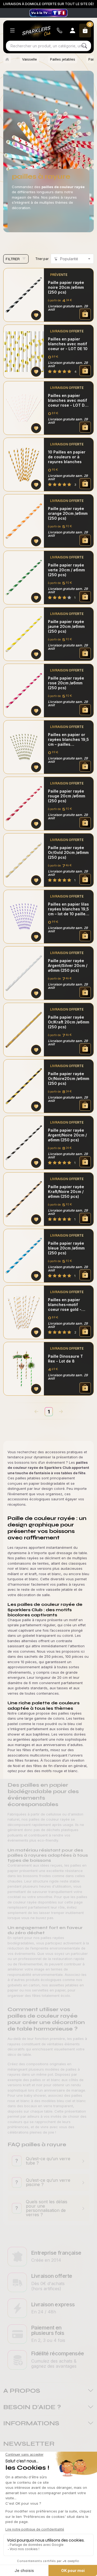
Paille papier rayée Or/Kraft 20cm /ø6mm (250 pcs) (69, 1022)
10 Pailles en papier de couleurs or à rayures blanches (67, 457)
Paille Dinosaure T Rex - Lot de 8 (65, 1359)
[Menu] (12, 31)
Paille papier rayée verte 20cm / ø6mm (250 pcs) (66, 570)
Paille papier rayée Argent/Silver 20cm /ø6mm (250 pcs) (68, 965)
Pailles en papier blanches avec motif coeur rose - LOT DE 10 (67, 400)
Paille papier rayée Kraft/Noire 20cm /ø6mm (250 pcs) (66, 1192)
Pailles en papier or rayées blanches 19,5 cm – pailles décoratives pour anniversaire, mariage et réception (68, 740)
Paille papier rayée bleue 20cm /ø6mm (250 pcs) (66, 1248)
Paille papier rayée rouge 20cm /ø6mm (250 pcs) (67, 796)
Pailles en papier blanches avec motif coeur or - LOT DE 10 (68, 344)
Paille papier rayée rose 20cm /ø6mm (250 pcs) (66, 683)
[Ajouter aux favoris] (36, 315)
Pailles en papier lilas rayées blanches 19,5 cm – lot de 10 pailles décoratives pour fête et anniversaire (68, 909)
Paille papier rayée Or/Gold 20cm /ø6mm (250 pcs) (68, 852)
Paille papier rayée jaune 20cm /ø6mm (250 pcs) (66, 626)
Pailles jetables (63, 59)
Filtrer (13, 259)
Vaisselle (30, 59)
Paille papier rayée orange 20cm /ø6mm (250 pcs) (68, 513)
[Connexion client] (72, 31)
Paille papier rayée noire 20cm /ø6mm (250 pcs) (66, 287)
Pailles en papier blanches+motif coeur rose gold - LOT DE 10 (65, 1305)
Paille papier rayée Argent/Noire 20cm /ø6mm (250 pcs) (67, 1135)
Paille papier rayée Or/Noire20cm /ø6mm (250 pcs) (69, 1078)
